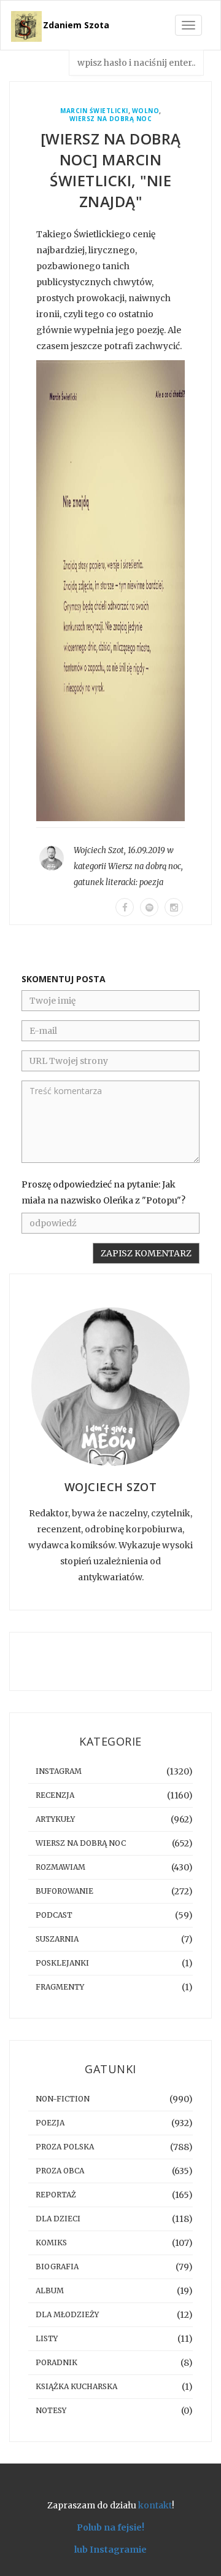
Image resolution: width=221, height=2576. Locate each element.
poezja (151, 882)
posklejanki (62, 1963)
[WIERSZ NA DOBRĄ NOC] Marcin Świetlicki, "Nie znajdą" (111, 170)
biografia (57, 2267)
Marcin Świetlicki (94, 111)
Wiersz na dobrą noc (111, 119)
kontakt (155, 2505)
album (50, 2290)
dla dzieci (58, 2219)
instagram (59, 1771)
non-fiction (63, 2099)
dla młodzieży (67, 2314)
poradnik (56, 2362)
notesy (51, 2410)
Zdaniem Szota (76, 25)
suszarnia (57, 1939)
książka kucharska (76, 2386)
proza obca (60, 2171)
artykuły (55, 1819)
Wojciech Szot (99, 850)
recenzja (55, 1795)
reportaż (56, 2195)
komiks (51, 2243)
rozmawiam (60, 1867)
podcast (54, 1915)
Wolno (146, 111)
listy (47, 2338)
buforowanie (64, 1891)
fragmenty (60, 1987)
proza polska (65, 2147)
